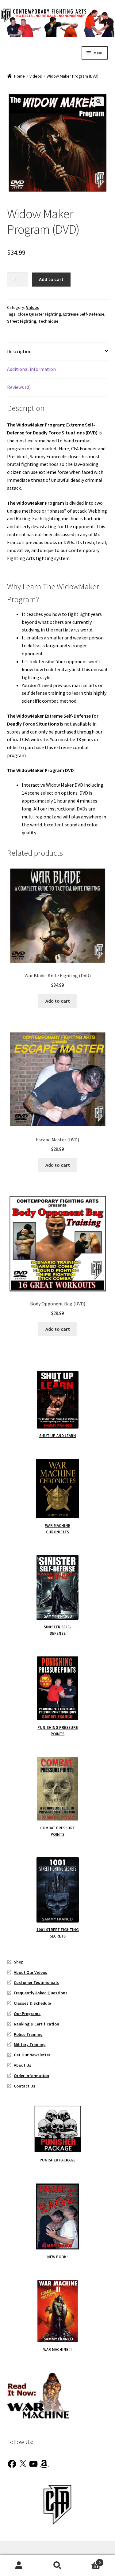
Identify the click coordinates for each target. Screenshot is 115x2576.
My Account (19, 2566)
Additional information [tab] (31, 369)
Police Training (28, 2034)
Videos (36, 76)
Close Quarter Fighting (39, 314)
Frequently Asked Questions (41, 1993)
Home (19, 76)
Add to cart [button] (58, 1001)
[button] (99, 101)
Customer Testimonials (36, 1982)
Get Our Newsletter (32, 2055)
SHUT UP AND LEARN (58, 1436)
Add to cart (51, 279)
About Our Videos (31, 1972)
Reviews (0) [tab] (19, 387)
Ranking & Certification (36, 2024)
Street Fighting (22, 321)
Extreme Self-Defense (84, 314)
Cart (89, 2560)
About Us (23, 2065)
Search (57, 2566)
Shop (19, 1962)
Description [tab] (19, 351)
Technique (48, 321)
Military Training (30, 2044)
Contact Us (25, 2086)
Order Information (31, 2076)
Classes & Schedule (32, 2003)
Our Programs (27, 2014)
